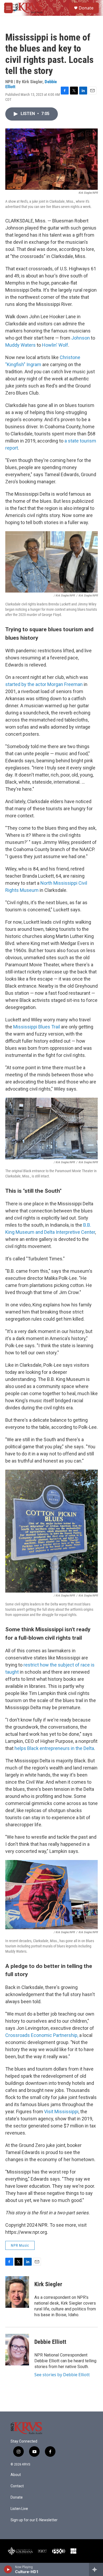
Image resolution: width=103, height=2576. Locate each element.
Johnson (81, 338)
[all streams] (96, 2569)
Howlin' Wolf (55, 345)
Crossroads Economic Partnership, (42, 2035)
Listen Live (19, 2509)
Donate (86, 8)
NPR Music (20, 2245)
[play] (8, 2569)
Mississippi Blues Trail (37, 1027)
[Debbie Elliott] (17, 2350)
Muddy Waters (21, 345)
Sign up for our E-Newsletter (34, 2520)
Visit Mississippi (61, 2112)
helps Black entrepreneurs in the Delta (54, 1748)
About (16, 2475)
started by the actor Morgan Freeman (44, 684)
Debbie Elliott (50, 2342)
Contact (17, 2486)
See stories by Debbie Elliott (62, 2375)
